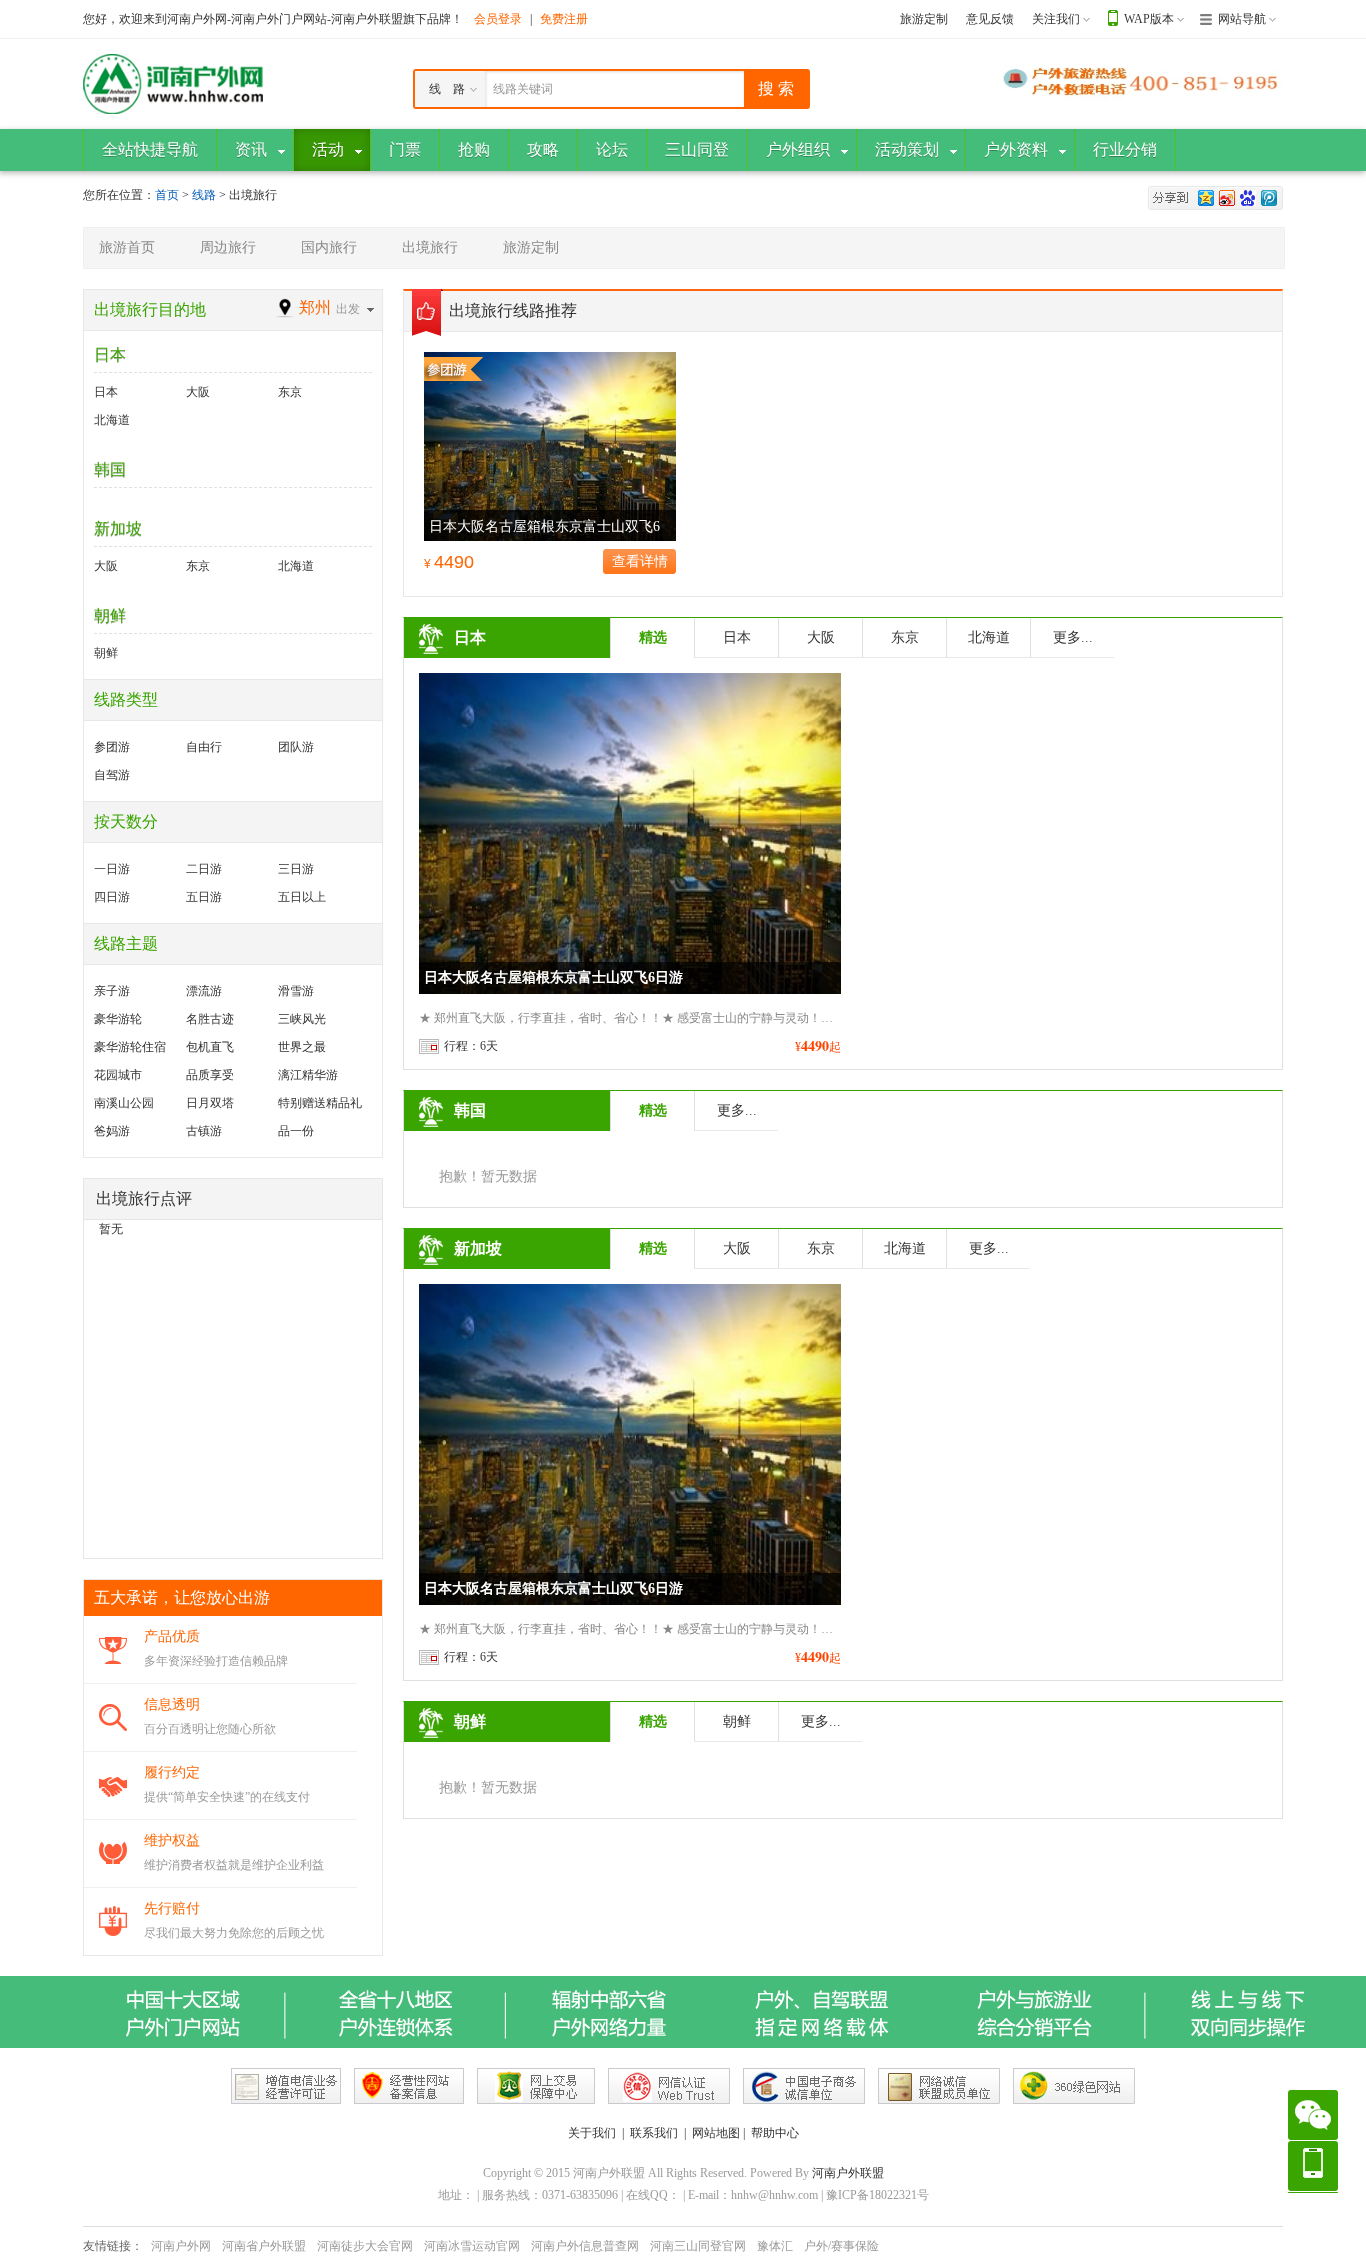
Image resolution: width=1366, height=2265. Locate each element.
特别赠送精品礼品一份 (320, 1106)
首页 (167, 195)
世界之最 (302, 1047)
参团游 (112, 747)
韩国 (110, 469)
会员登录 (498, 19)
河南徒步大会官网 (365, 2246)
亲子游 (112, 991)
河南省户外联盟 (264, 2246)
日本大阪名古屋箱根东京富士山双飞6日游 (553, 977)
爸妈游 (112, 1131)
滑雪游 (296, 991)
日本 (110, 354)
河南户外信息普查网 (585, 2246)
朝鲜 (110, 615)
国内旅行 (329, 247)
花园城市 (118, 1075)
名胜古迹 (210, 1019)
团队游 (296, 747)
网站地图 (716, 2133)
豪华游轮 (118, 1019)
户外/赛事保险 (841, 2246)
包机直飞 (210, 1047)
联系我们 (654, 2133)
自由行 (204, 747)
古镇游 (204, 1131)
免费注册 (564, 19)
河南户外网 (181, 2246)
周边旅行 (228, 247)
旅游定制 (924, 19)
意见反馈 (990, 19)
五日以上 (302, 897)
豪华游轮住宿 (130, 1047)
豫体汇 (775, 2246)
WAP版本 (1149, 19)
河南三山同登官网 (698, 2246)
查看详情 (640, 561)
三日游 (296, 869)
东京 (290, 392)
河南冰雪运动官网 (472, 2246)
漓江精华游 (308, 1075)
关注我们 (1056, 19)
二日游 (204, 869)
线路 (205, 195)
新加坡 (118, 528)
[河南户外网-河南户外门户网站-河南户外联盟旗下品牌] (173, 83)
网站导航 (1242, 19)
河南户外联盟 (848, 2173)
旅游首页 (127, 247)
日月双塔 (210, 1103)
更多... (1073, 637)
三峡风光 (302, 1019)
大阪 (198, 392)
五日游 (204, 897)
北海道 (112, 420)
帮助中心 (775, 2133)
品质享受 (210, 1075)
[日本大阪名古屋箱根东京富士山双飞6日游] (550, 445)
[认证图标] (286, 2086)
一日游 (112, 869)
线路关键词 (523, 89)
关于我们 (592, 2133)
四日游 (112, 897)
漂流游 (204, 991)
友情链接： (113, 2246)
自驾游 (112, 775)
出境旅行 (430, 247)
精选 (653, 637)
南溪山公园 (124, 1103)
